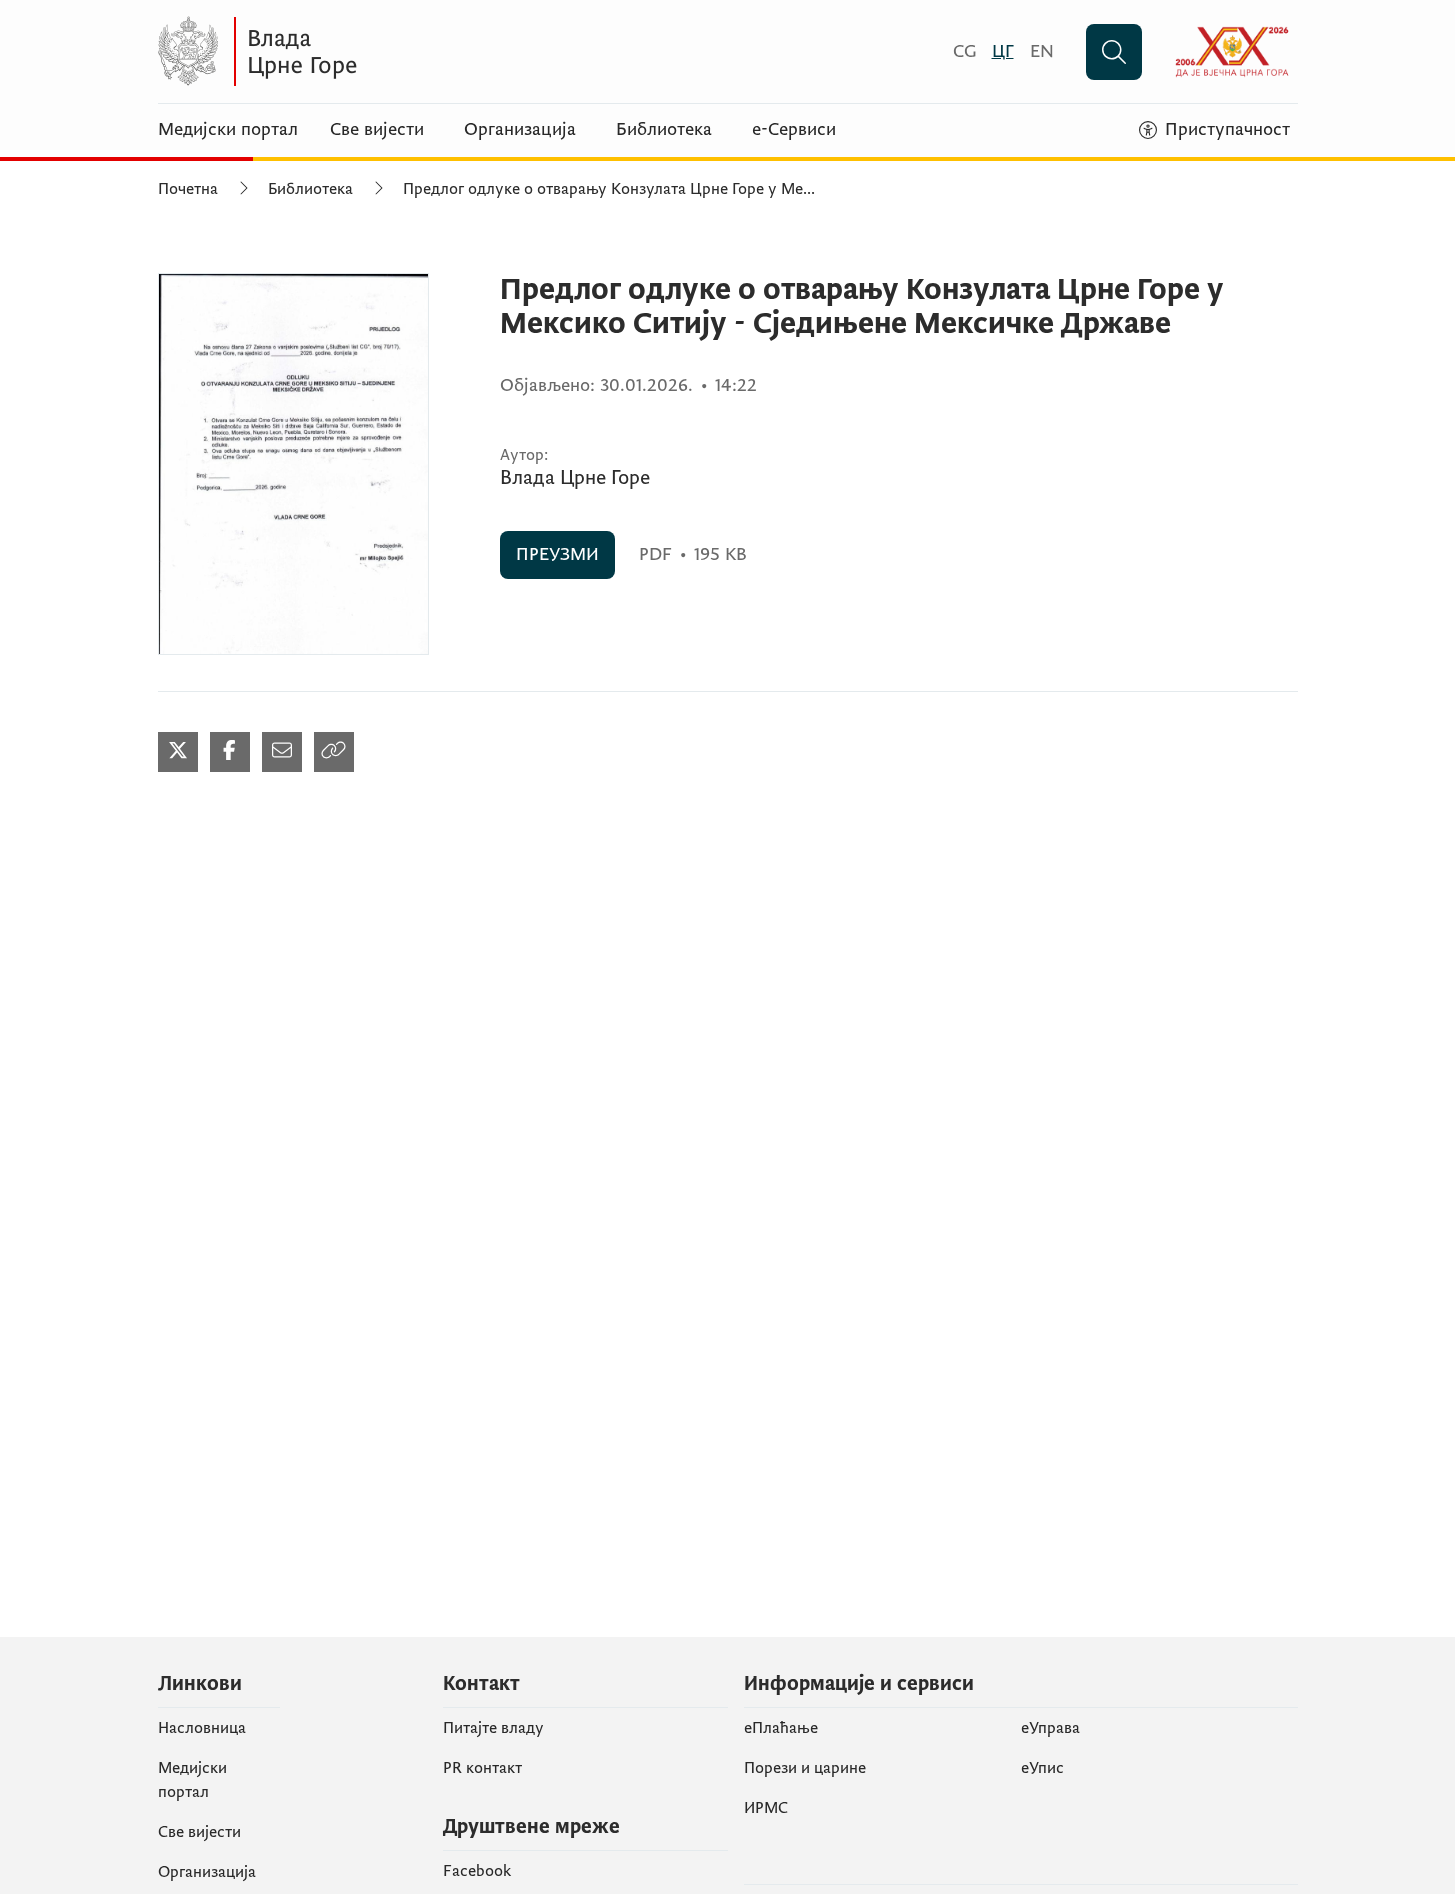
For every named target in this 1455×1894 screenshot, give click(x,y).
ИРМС (766, 1808)
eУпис (1042, 1768)
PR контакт (482, 1768)
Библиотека (664, 130)
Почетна (188, 189)
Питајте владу (493, 1728)
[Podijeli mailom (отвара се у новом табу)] (282, 752)
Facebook (477, 1871)
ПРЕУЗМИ (557, 554)
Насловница (202, 1728)
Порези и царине (805, 1768)
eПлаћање (781, 1728)
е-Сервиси (794, 130)
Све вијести (377, 130)
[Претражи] (1114, 52)
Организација (520, 130)
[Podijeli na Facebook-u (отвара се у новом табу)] (230, 752)
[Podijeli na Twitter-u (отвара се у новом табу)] (178, 752)
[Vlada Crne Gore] (353, 51)
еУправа (1050, 1728)
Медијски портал (228, 130)
